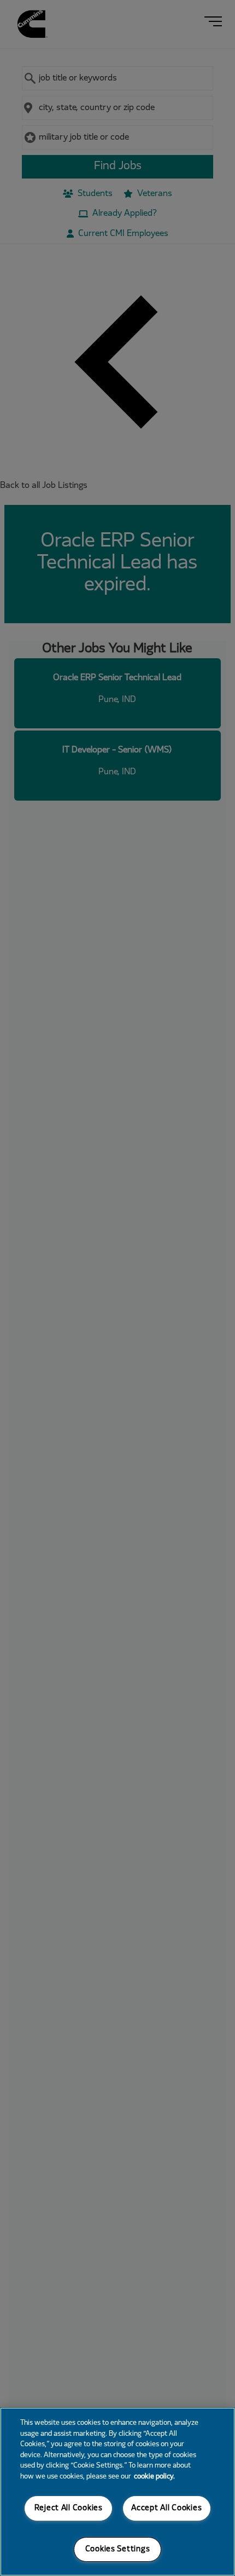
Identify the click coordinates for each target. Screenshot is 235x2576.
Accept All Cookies (166, 2508)
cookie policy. (154, 2477)
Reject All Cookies (69, 2508)
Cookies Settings (118, 2549)
